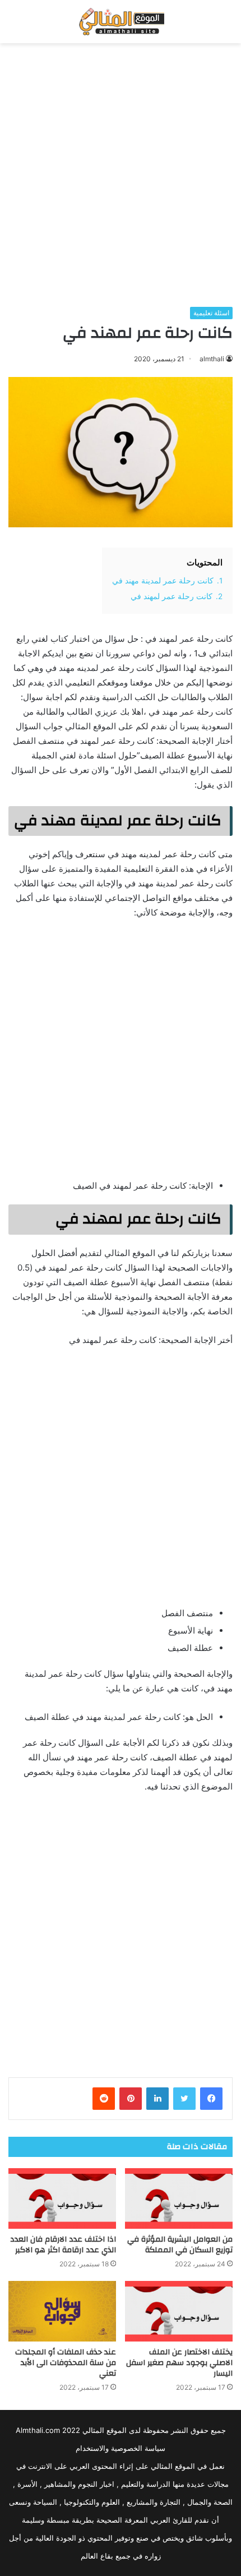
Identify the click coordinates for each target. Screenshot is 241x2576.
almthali (212, 359)
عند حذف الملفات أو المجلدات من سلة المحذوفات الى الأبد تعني (66, 2363)
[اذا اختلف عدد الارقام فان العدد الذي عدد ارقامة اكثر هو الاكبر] (62, 2198)
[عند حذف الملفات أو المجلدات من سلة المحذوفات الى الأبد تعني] (62, 2311)
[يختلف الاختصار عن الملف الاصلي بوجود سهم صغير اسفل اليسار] (179, 2311)
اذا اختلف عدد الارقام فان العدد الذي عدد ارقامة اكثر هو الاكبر (63, 2245)
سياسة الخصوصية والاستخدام (121, 2448)
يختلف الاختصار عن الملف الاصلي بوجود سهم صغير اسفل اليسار (179, 2363)
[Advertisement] (121, 175)
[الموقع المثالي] (120, 22)
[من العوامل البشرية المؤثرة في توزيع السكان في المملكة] (179, 2198)
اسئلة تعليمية (211, 313)
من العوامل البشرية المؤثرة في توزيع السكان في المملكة (180, 2245)
